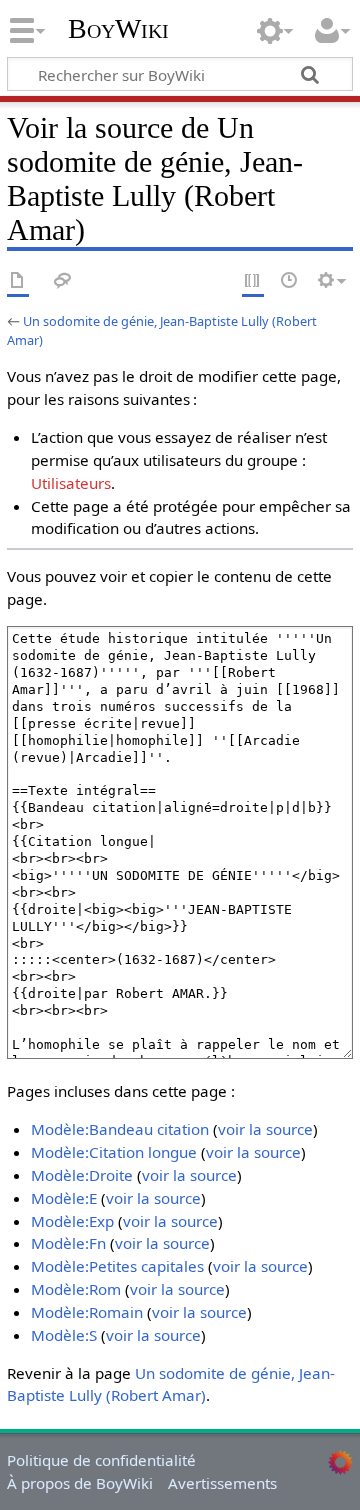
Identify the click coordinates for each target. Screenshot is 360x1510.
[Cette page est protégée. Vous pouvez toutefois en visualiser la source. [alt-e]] (253, 281)
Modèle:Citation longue (114, 1152)
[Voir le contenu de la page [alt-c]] (18, 281)
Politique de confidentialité (101, 1460)
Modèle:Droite (82, 1175)
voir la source (265, 1129)
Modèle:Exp (72, 1221)
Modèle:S (64, 1335)
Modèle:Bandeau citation (120, 1129)
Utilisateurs (71, 483)
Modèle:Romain (87, 1312)
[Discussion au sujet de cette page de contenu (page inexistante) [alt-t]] (63, 281)
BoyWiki (118, 29)
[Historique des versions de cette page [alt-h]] (290, 281)
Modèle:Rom (76, 1289)
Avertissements (222, 1483)
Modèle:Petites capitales (117, 1266)
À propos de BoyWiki (80, 1483)
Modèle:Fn (68, 1243)
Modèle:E (64, 1198)
